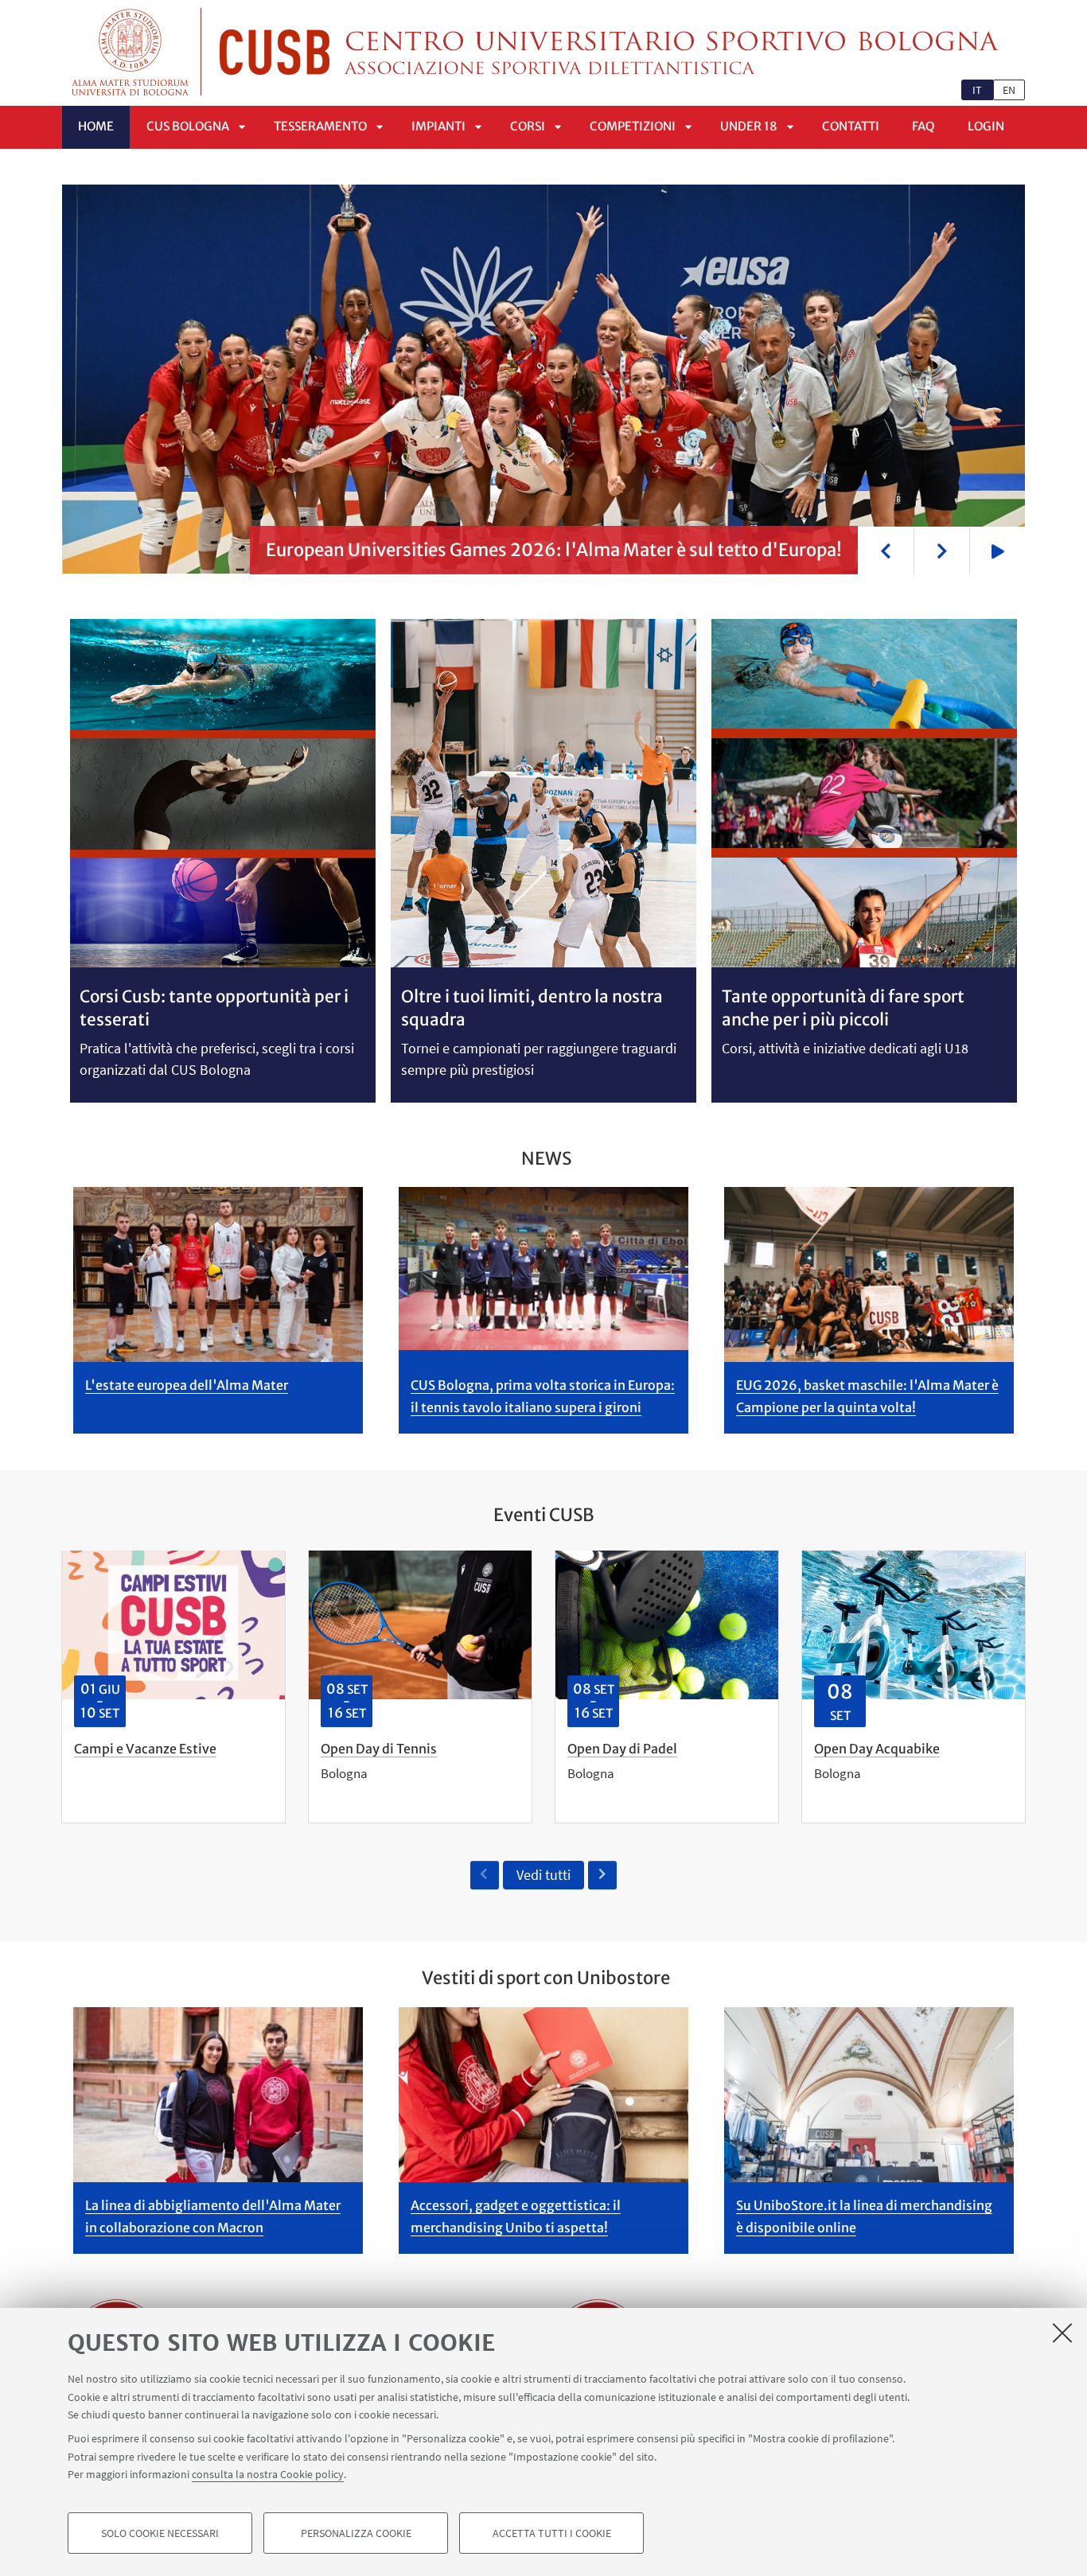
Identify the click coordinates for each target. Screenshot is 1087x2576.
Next (941, 551)
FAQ (923, 126)
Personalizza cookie (356, 2533)
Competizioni (633, 126)
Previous (886, 551)
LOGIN (986, 126)
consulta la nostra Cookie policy (268, 2474)
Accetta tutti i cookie (552, 2533)
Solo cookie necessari (160, 2533)
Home (96, 126)
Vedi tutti (543, 1875)
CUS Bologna (188, 126)
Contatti (851, 126)
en (1009, 90)
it (977, 90)
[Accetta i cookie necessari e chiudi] (1062, 2333)
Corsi (528, 126)
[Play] (997, 551)
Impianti (438, 126)
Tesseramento (320, 126)
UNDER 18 (749, 126)
